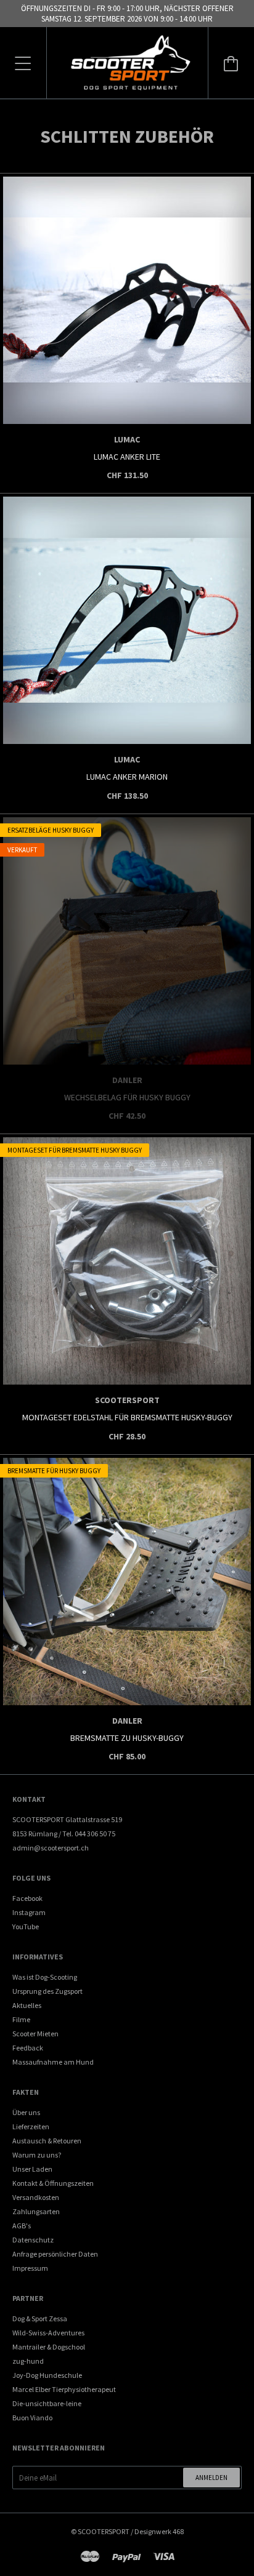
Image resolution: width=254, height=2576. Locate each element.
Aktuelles (27, 2005)
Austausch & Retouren (47, 2141)
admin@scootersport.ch (51, 1848)
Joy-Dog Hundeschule (47, 2375)
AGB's (22, 2226)
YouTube (26, 1926)
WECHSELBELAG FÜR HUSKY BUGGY (127, 1097)
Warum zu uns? (37, 2155)
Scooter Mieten (35, 2034)
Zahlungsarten (36, 2211)
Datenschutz (33, 2240)
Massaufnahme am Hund (53, 2062)
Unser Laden (32, 2169)
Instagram (29, 1912)
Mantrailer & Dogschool (49, 2347)
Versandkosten (36, 2197)
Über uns (26, 2112)
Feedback (28, 2048)
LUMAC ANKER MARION (127, 777)
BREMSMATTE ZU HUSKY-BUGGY (127, 1738)
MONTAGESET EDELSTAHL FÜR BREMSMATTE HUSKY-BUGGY (127, 1417)
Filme (21, 2019)
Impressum (30, 2268)
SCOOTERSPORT (127, 1400)
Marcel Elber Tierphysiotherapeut (64, 2389)
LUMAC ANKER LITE (127, 457)
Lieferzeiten (31, 2126)
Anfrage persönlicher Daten (55, 2254)
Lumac (127, 439)
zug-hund (28, 2361)
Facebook (27, 1898)
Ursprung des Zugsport (47, 1991)
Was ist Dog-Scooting (45, 1977)
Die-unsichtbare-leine (47, 2403)
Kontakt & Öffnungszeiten (53, 2183)
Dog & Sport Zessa (40, 2318)
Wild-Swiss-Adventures (48, 2333)
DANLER (127, 1080)
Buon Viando (32, 2418)
